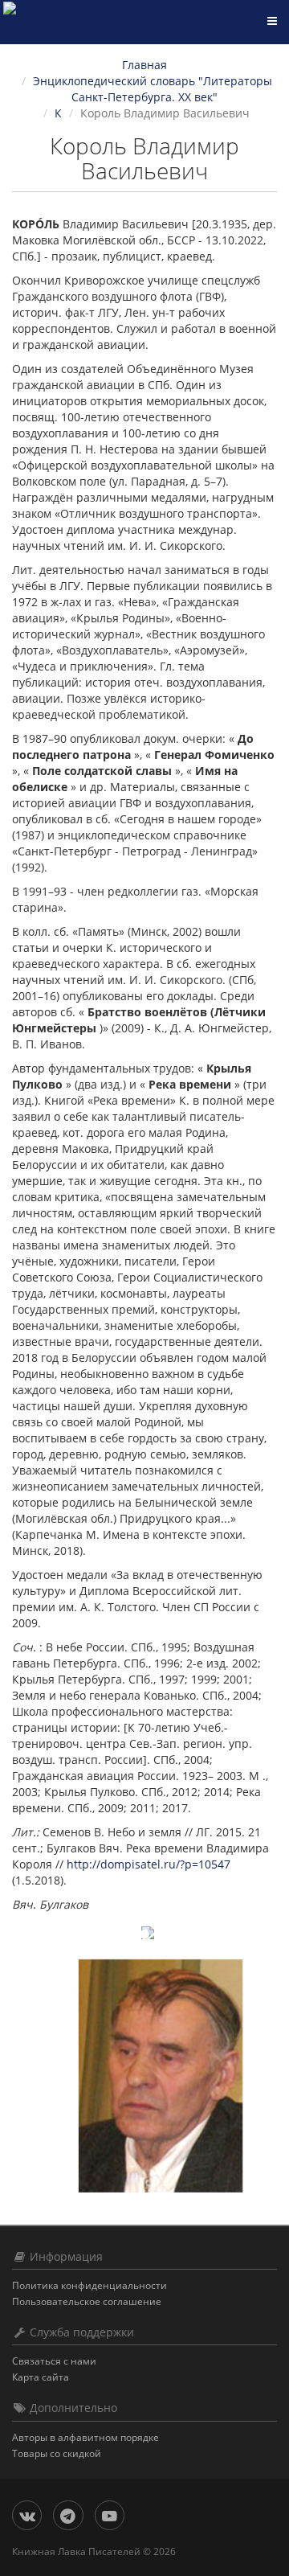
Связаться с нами (54, 2361)
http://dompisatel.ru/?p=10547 (149, 1864)
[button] (32, 1940)
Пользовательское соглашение (87, 2301)
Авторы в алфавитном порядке (85, 2437)
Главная (144, 65)
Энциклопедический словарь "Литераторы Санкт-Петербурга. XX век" (153, 89)
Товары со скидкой (57, 2453)
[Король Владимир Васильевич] (161, 2076)
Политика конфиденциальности (90, 2285)
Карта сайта (41, 2377)
